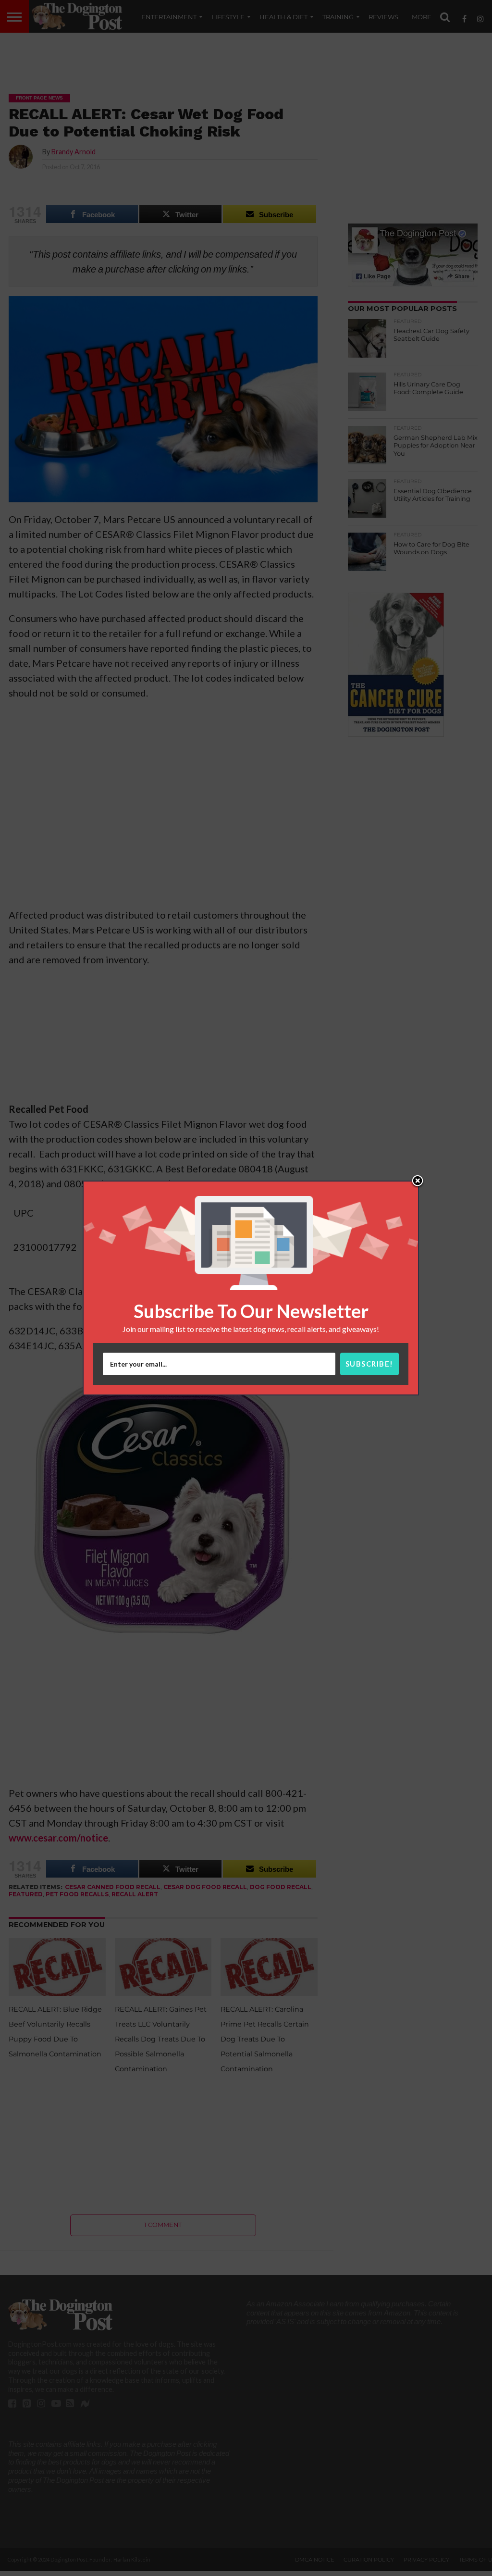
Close (418, 1182)
